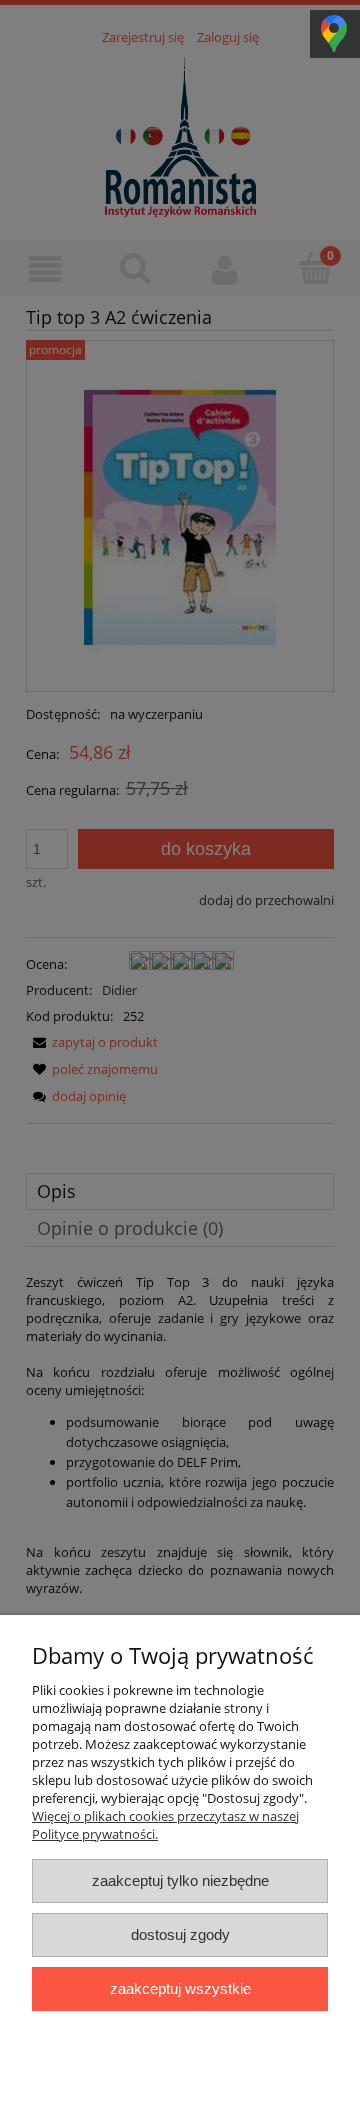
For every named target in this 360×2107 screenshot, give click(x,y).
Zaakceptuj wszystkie (180, 1988)
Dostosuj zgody (180, 1934)
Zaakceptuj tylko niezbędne (180, 1880)
